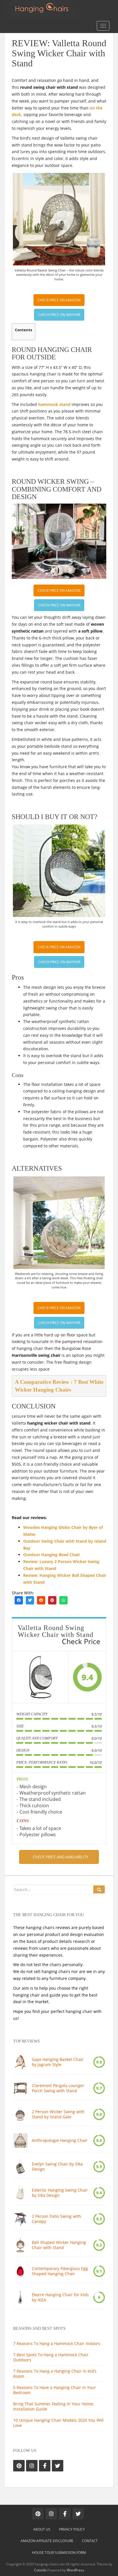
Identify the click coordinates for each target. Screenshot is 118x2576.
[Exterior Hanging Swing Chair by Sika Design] (20, 2193)
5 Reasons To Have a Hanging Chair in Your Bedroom (55, 2390)
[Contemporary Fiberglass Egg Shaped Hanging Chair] (20, 2271)
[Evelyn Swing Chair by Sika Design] (20, 2167)
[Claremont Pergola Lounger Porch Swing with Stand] (20, 2088)
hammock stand (54, 404)
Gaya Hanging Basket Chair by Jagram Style (58, 2062)
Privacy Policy (72, 2529)
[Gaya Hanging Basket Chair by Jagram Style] (20, 2062)
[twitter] (30, 1600)
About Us (42, 2529)
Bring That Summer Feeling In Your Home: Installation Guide (54, 2406)
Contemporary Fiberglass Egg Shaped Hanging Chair (60, 2271)
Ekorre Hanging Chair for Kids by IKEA (60, 2297)
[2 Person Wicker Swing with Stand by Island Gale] (20, 2114)
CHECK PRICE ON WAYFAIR (59, 315)
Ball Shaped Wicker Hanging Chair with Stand (59, 2245)
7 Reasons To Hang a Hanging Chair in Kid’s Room (55, 2374)
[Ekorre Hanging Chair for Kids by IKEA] (20, 2297)
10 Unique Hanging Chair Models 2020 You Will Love (58, 2423)
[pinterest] (52, 1600)
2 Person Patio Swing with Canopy (56, 2219)
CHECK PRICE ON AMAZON (59, 300)
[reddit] (41, 1600)
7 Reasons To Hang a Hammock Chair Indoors (57, 2343)
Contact (90, 2541)
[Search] (99, 1889)
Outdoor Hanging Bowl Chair (52, 1555)
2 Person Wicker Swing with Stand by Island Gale (58, 2114)
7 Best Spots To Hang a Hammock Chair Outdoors (51, 2357)
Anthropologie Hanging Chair (60, 2140)
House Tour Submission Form (59, 2553)
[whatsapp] (63, 1600)
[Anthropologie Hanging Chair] (20, 2140)
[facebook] (19, 1600)
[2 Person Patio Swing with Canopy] (20, 2219)
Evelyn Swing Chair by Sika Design (57, 2167)
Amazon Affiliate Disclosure (47, 2541)
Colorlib (40, 2570)
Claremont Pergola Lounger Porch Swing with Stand (58, 2088)
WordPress (75, 2570)
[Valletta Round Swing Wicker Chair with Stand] (40, 1677)
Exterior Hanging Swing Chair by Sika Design (60, 2193)
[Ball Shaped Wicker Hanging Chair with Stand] (20, 2245)
